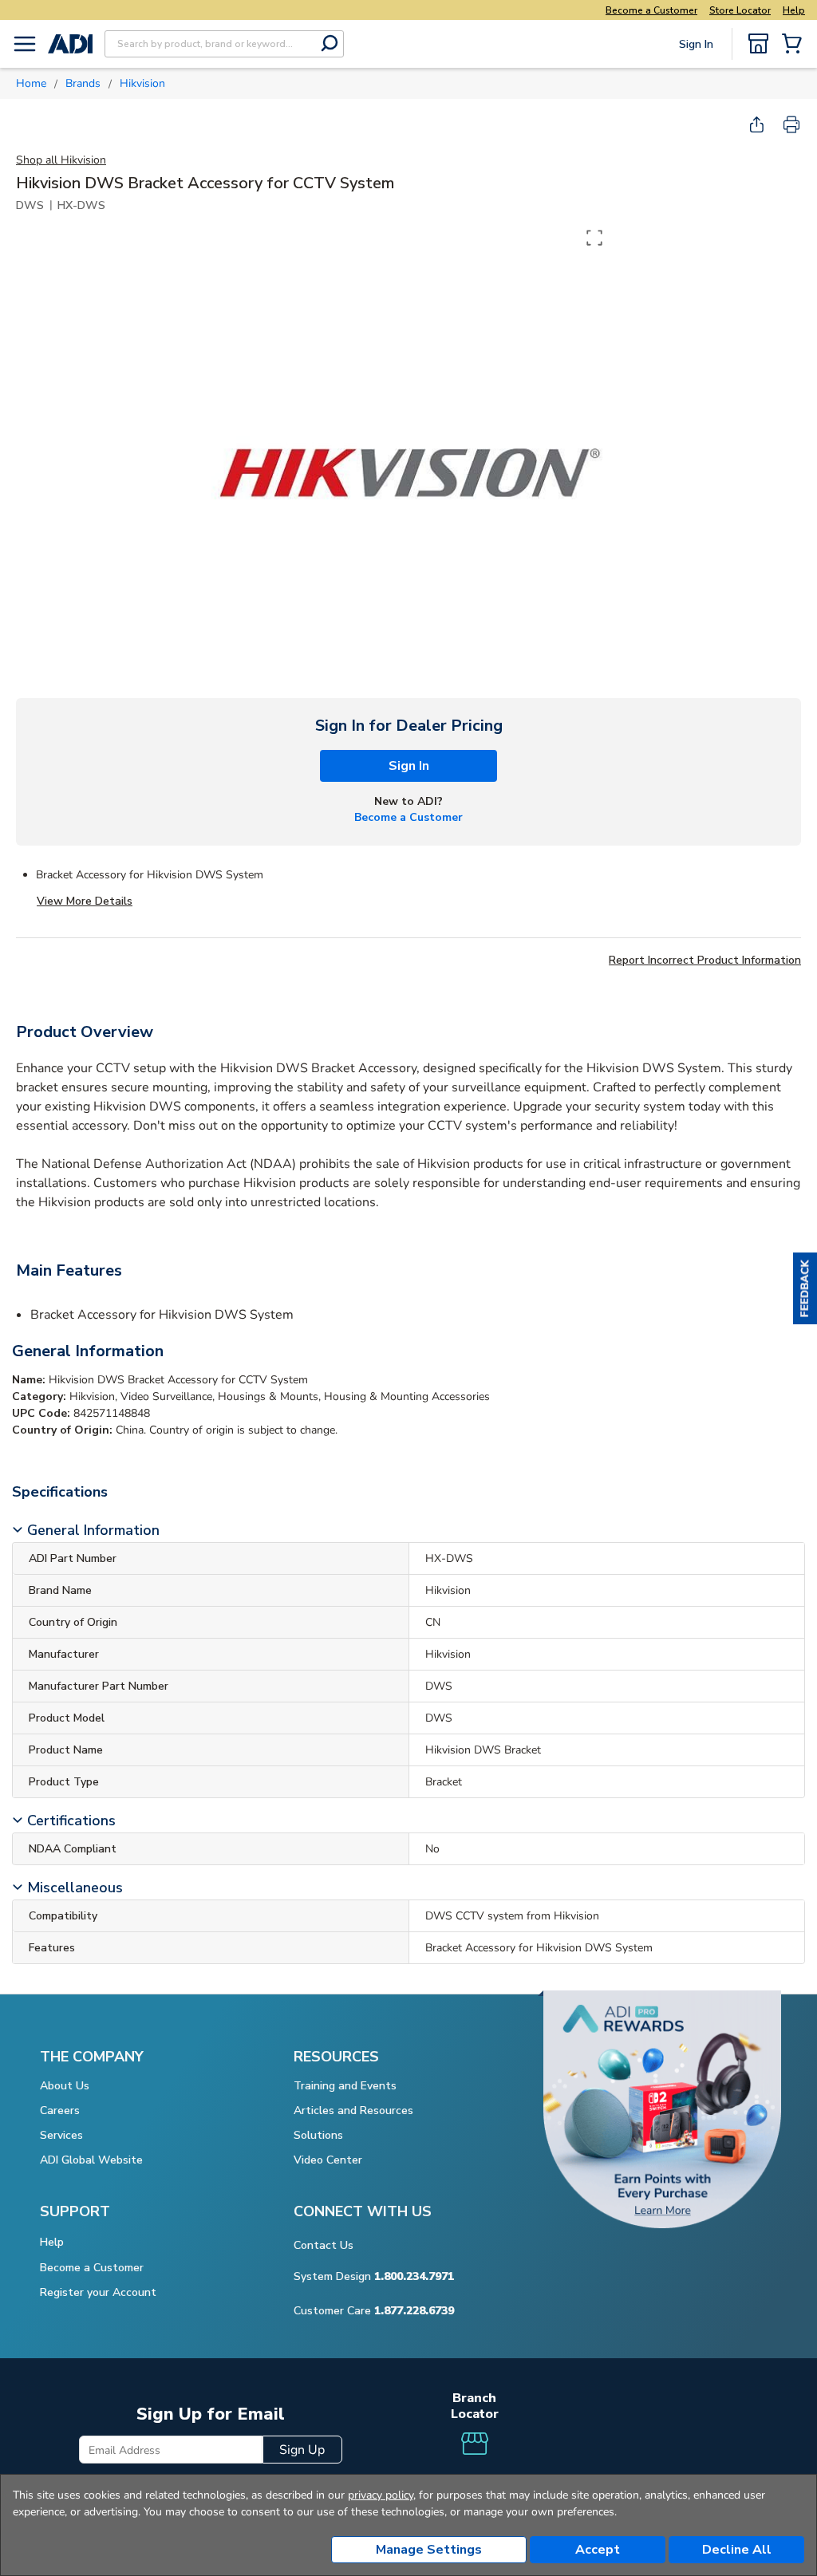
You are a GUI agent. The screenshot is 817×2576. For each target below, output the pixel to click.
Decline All (737, 2550)
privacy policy (381, 2495)
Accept (598, 2550)
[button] (805, 1288)
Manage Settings (429, 2550)
